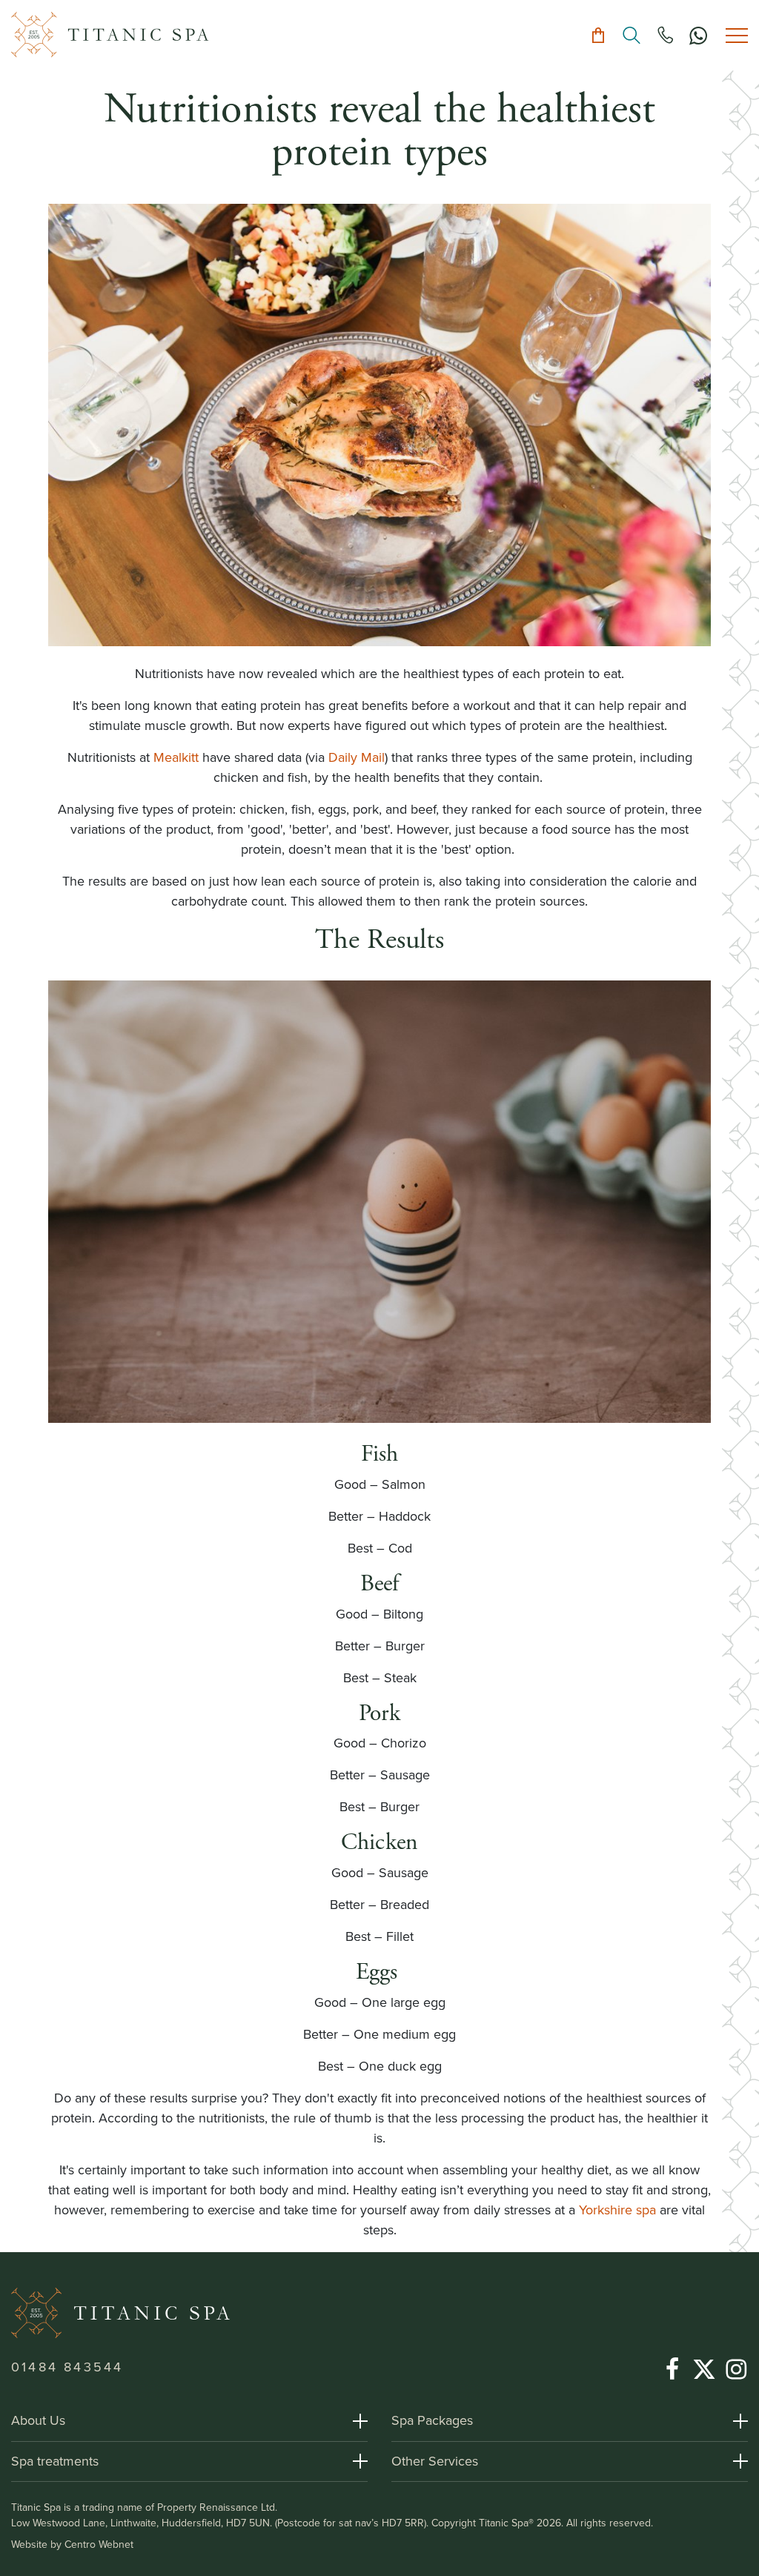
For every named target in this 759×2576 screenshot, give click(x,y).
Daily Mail (357, 757)
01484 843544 (67, 2367)
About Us (38, 2420)
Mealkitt (178, 757)
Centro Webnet (99, 2545)
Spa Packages (432, 2420)
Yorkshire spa (617, 2210)
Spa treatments (55, 2461)
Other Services (435, 2461)
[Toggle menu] (737, 35)
